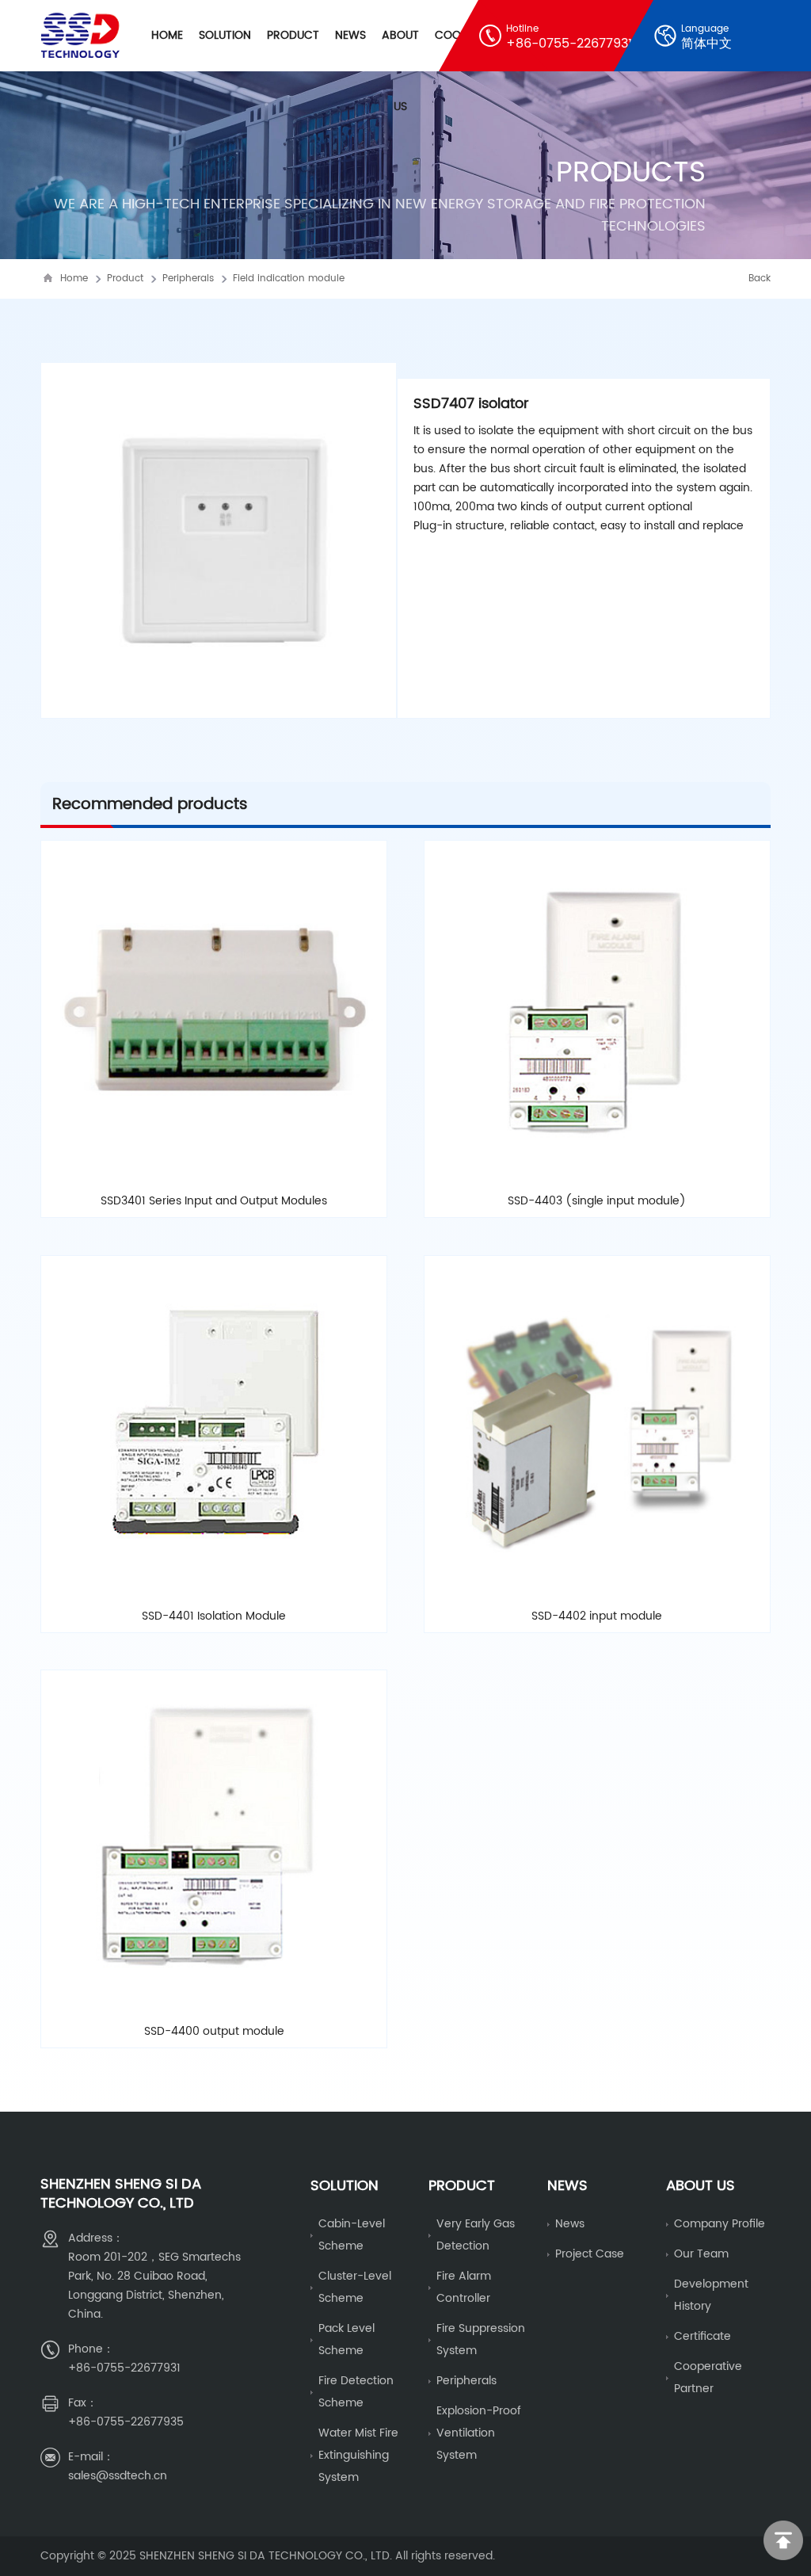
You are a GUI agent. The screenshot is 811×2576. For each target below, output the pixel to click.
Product (293, 35)
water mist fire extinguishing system (358, 2455)
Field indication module (289, 279)
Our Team (701, 2254)
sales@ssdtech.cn (118, 2476)
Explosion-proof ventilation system (479, 2433)
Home (167, 35)
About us (701, 2186)
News (350, 35)
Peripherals (188, 279)
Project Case (590, 2254)
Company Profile (720, 2224)
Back (760, 279)
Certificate (702, 2336)
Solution (225, 35)
